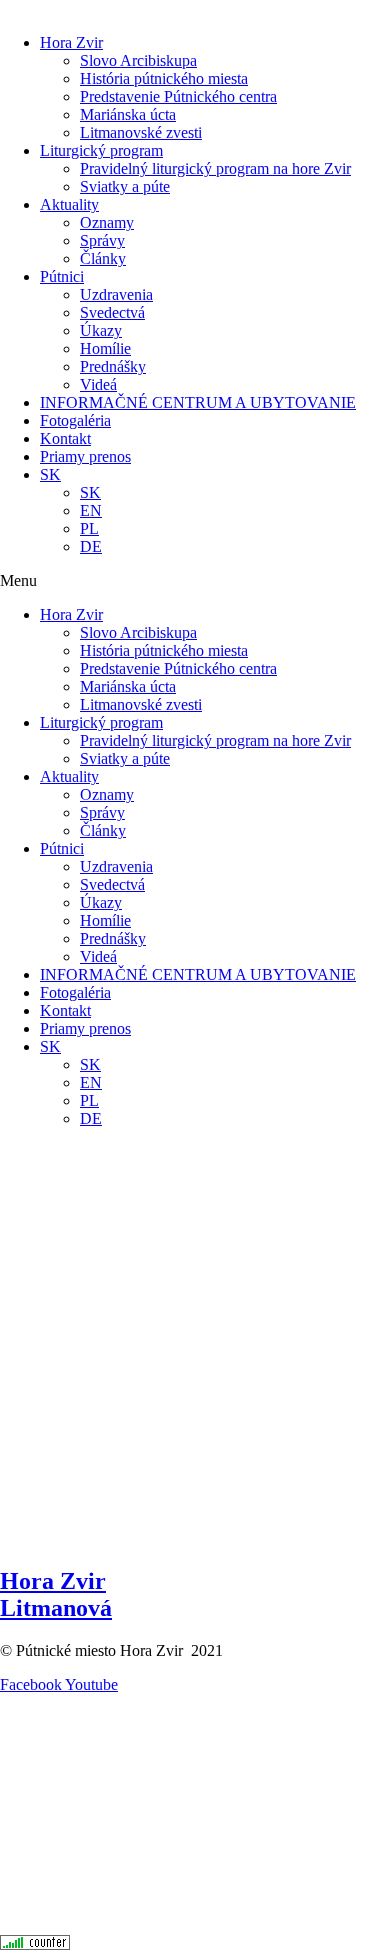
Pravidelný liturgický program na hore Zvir (215, 168)
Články (103, 258)
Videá (98, 384)
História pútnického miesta (164, 78)
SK (50, 474)
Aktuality (69, 204)
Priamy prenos (85, 456)
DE (91, 546)
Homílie (105, 348)
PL (89, 528)
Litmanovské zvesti (141, 132)
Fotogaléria (75, 420)
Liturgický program (101, 150)
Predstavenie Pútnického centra (178, 96)
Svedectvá (112, 312)
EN (91, 510)
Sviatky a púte (125, 186)
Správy (102, 240)
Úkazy (101, 330)
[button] (195, 581)
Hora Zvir (71, 42)
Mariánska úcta (128, 114)
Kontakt (65, 438)
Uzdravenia (116, 294)
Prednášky (113, 366)
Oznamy (107, 222)
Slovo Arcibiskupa (138, 60)
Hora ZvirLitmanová (56, 1594)
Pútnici (62, 276)
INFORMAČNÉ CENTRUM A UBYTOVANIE (198, 402)
